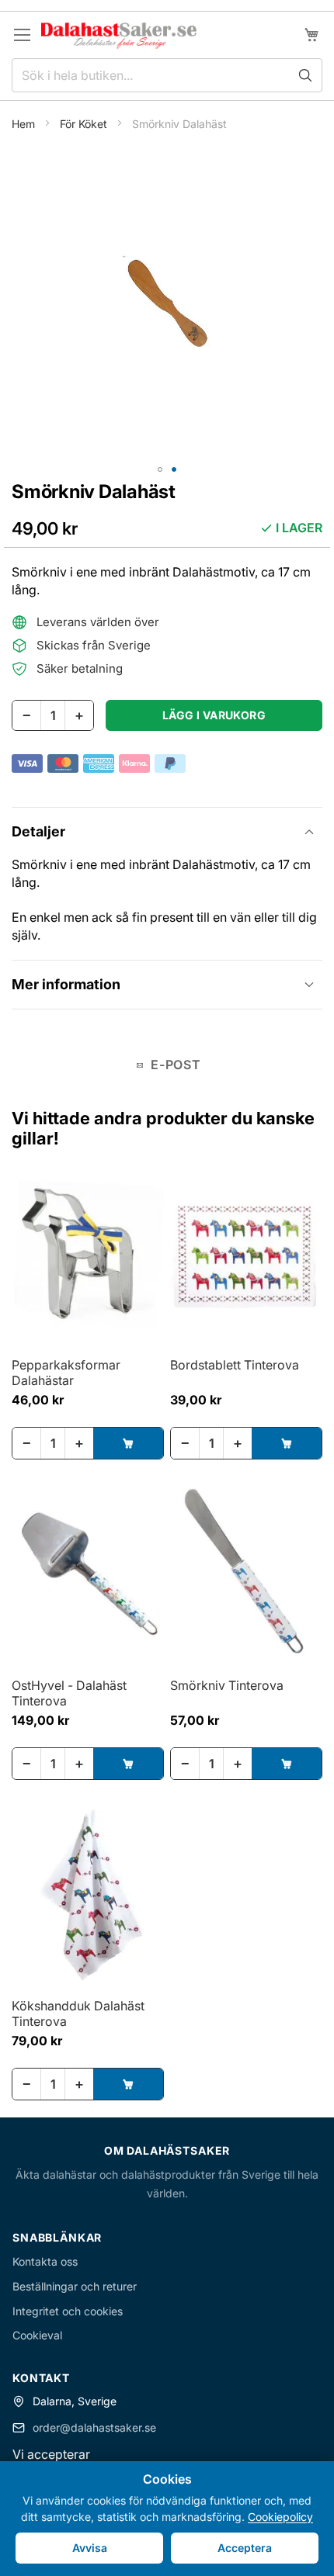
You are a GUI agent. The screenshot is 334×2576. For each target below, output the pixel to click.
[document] (167, 2519)
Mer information (66, 984)
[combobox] (167, 75)
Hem (25, 124)
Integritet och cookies (68, 2311)
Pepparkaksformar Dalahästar (66, 1373)
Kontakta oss (45, 2261)
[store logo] (119, 35)
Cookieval (37, 2335)
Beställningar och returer (75, 2286)
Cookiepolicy (280, 2517)
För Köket (85, 124)
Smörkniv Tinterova (227, 1685)
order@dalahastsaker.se (94, 2427)
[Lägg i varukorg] (128, 1443)
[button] (160, 469)
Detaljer (38, 831)
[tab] (167, 831)
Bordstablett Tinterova (235, 1365)
